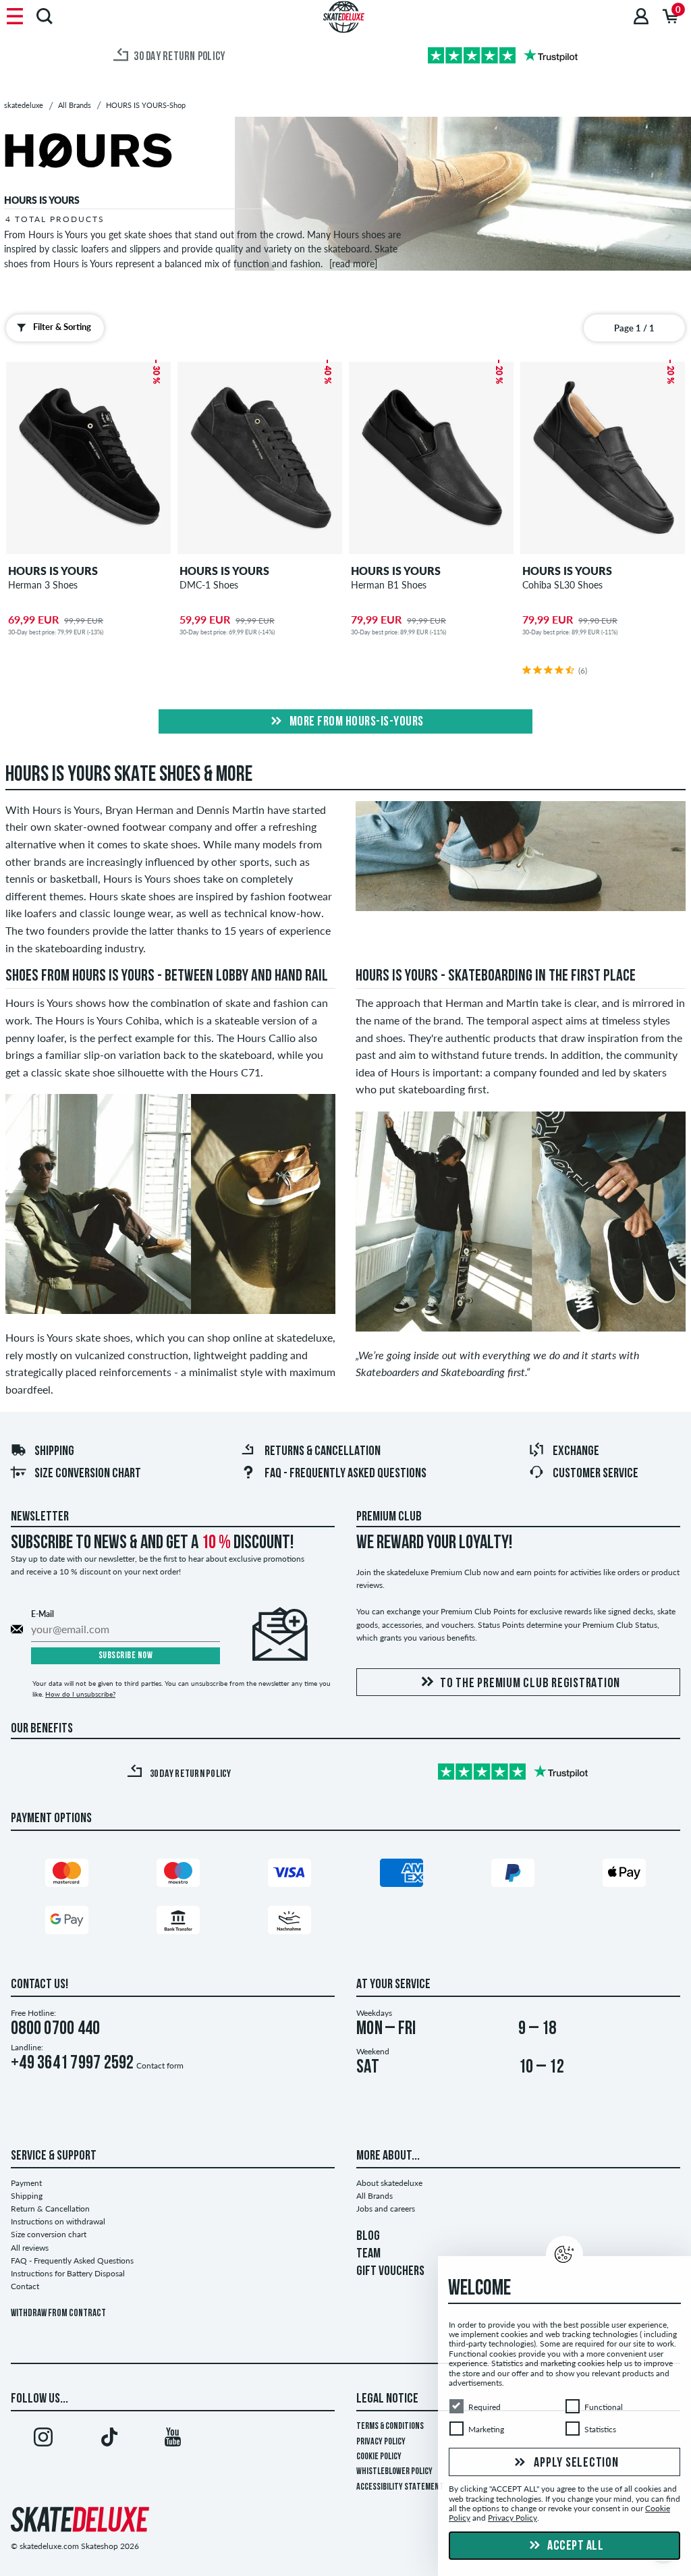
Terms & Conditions (390, 2427)
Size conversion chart (88, 1474)
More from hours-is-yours (355, 722)
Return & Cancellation (50, 2209)
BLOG (368, 2237)
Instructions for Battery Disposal (68, 2273)
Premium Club (389, 1517)
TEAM (368, 2254)
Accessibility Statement (400, 2487)
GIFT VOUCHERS (390, 2272)
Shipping (54, 1452)
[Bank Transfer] (178, 1923)
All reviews (30, 2248)
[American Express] (402, 1876)
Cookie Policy (379, 2457)
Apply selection (575, 2463)
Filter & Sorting (62, 327)
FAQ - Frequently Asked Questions (345, 1474)
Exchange (576, 1452)
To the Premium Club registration (530, 1684)
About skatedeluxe (389, 2183)
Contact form (160, 2065)
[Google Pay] (67, 1923)
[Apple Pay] (624, 1876)
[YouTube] (173, 2440)
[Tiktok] (108, 2440)
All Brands (375, 2196)
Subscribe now (126, 1656)
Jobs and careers (386, 2209)
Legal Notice (387, 2399)
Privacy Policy (381, 2442)
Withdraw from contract (58, 2314)
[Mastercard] (67, 1876)
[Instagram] (43, 2440)
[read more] (353, 264)
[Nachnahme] (289, 1923)
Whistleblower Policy (394, 2472)
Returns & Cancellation (323, 1452)
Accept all (575, 2546)
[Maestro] (178, 1876)
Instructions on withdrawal (58, 2221)
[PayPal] (513, 1876)
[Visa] (289, 1876)
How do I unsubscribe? (80, 1694)
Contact (25, 2286)
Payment (26, 2183)
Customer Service (596, 1474)
